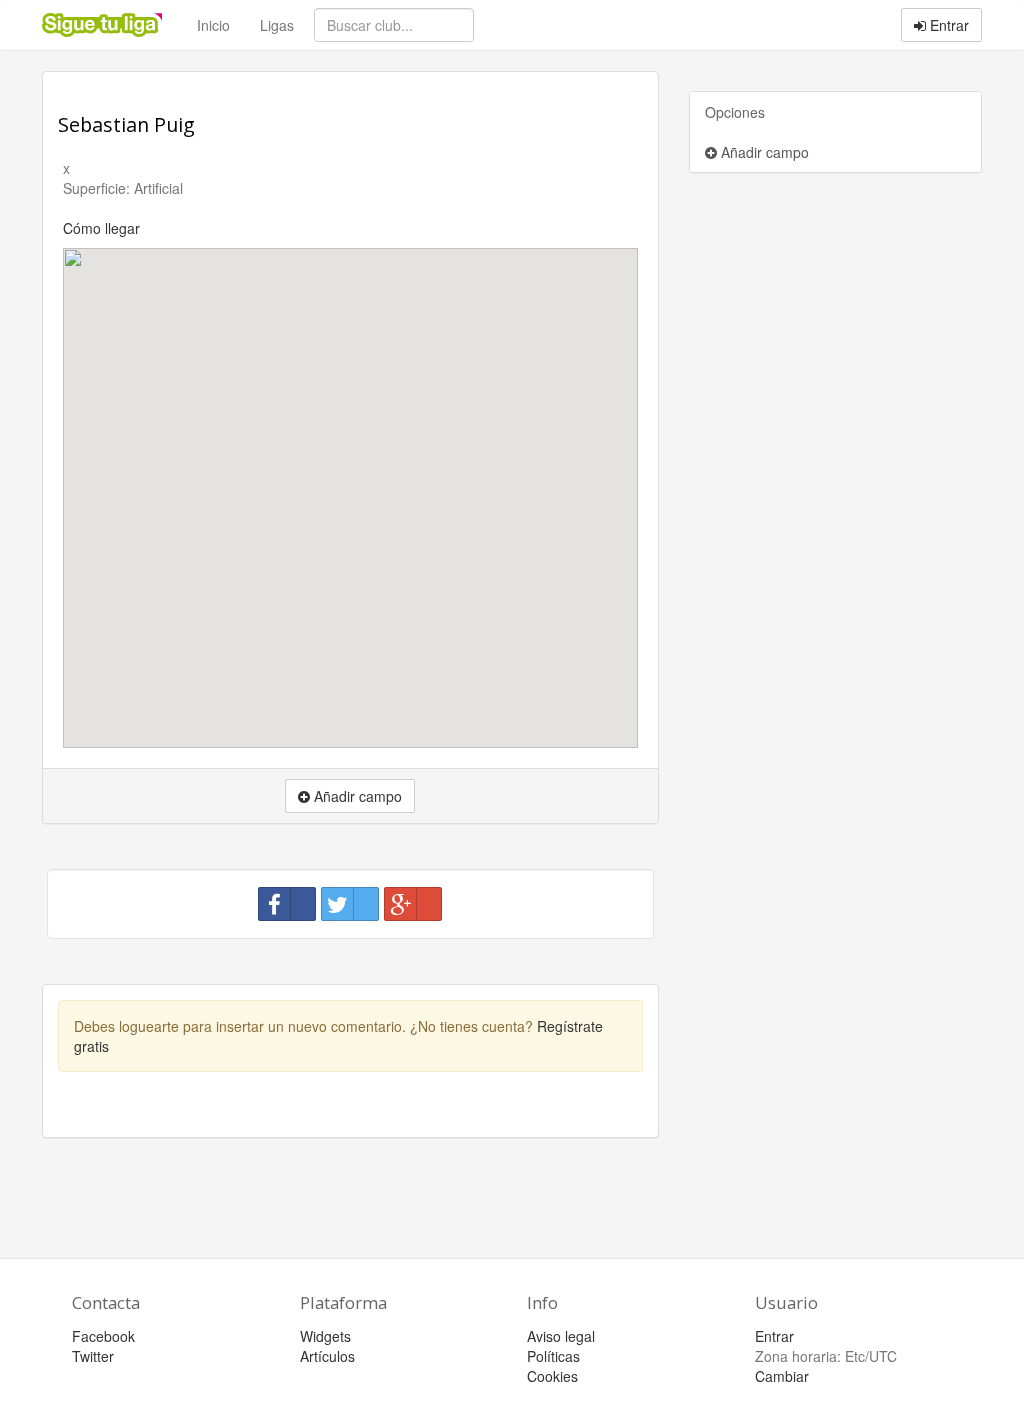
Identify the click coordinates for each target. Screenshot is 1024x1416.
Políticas (553, 1356)
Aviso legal (561, 1336)
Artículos (327, 1356)
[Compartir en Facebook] (287, 904)
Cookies (552, 1376)
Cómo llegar (101, 228)
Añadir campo (763, 152)
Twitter (93, 1356)
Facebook (103, 1336)
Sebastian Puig (126, 124)
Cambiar (782, 1376)
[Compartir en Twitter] (350, 904)
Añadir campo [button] (356, 796)
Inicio (213, 25)
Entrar (947, 25)
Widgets (325, 1336)
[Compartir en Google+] (413, 904)
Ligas (277, 25)
